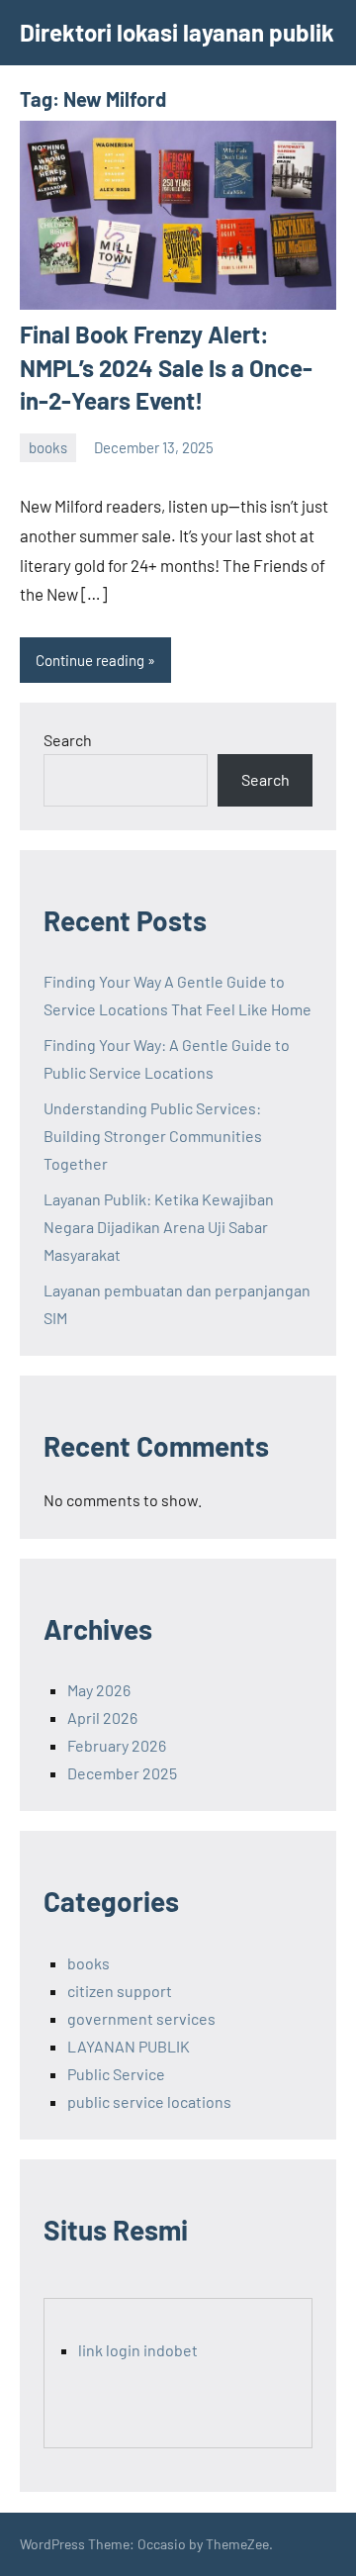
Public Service (116, 2074)
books (48, 447)
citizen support (120, 1991)
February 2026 (117, 1745)
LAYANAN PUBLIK (129, 2046)
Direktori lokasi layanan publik (177, 32)
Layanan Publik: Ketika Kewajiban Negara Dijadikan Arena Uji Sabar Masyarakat (159, 1227)
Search (68, 740)
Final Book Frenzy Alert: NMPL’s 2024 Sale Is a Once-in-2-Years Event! (166, 367)
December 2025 (122, 1773)
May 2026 (99, 1690)
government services (141, 2018)
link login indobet (138, 2350)
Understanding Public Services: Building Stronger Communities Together (153, 1136)
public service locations (149, 2101)
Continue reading (90, 660)
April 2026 (102, 1717)
